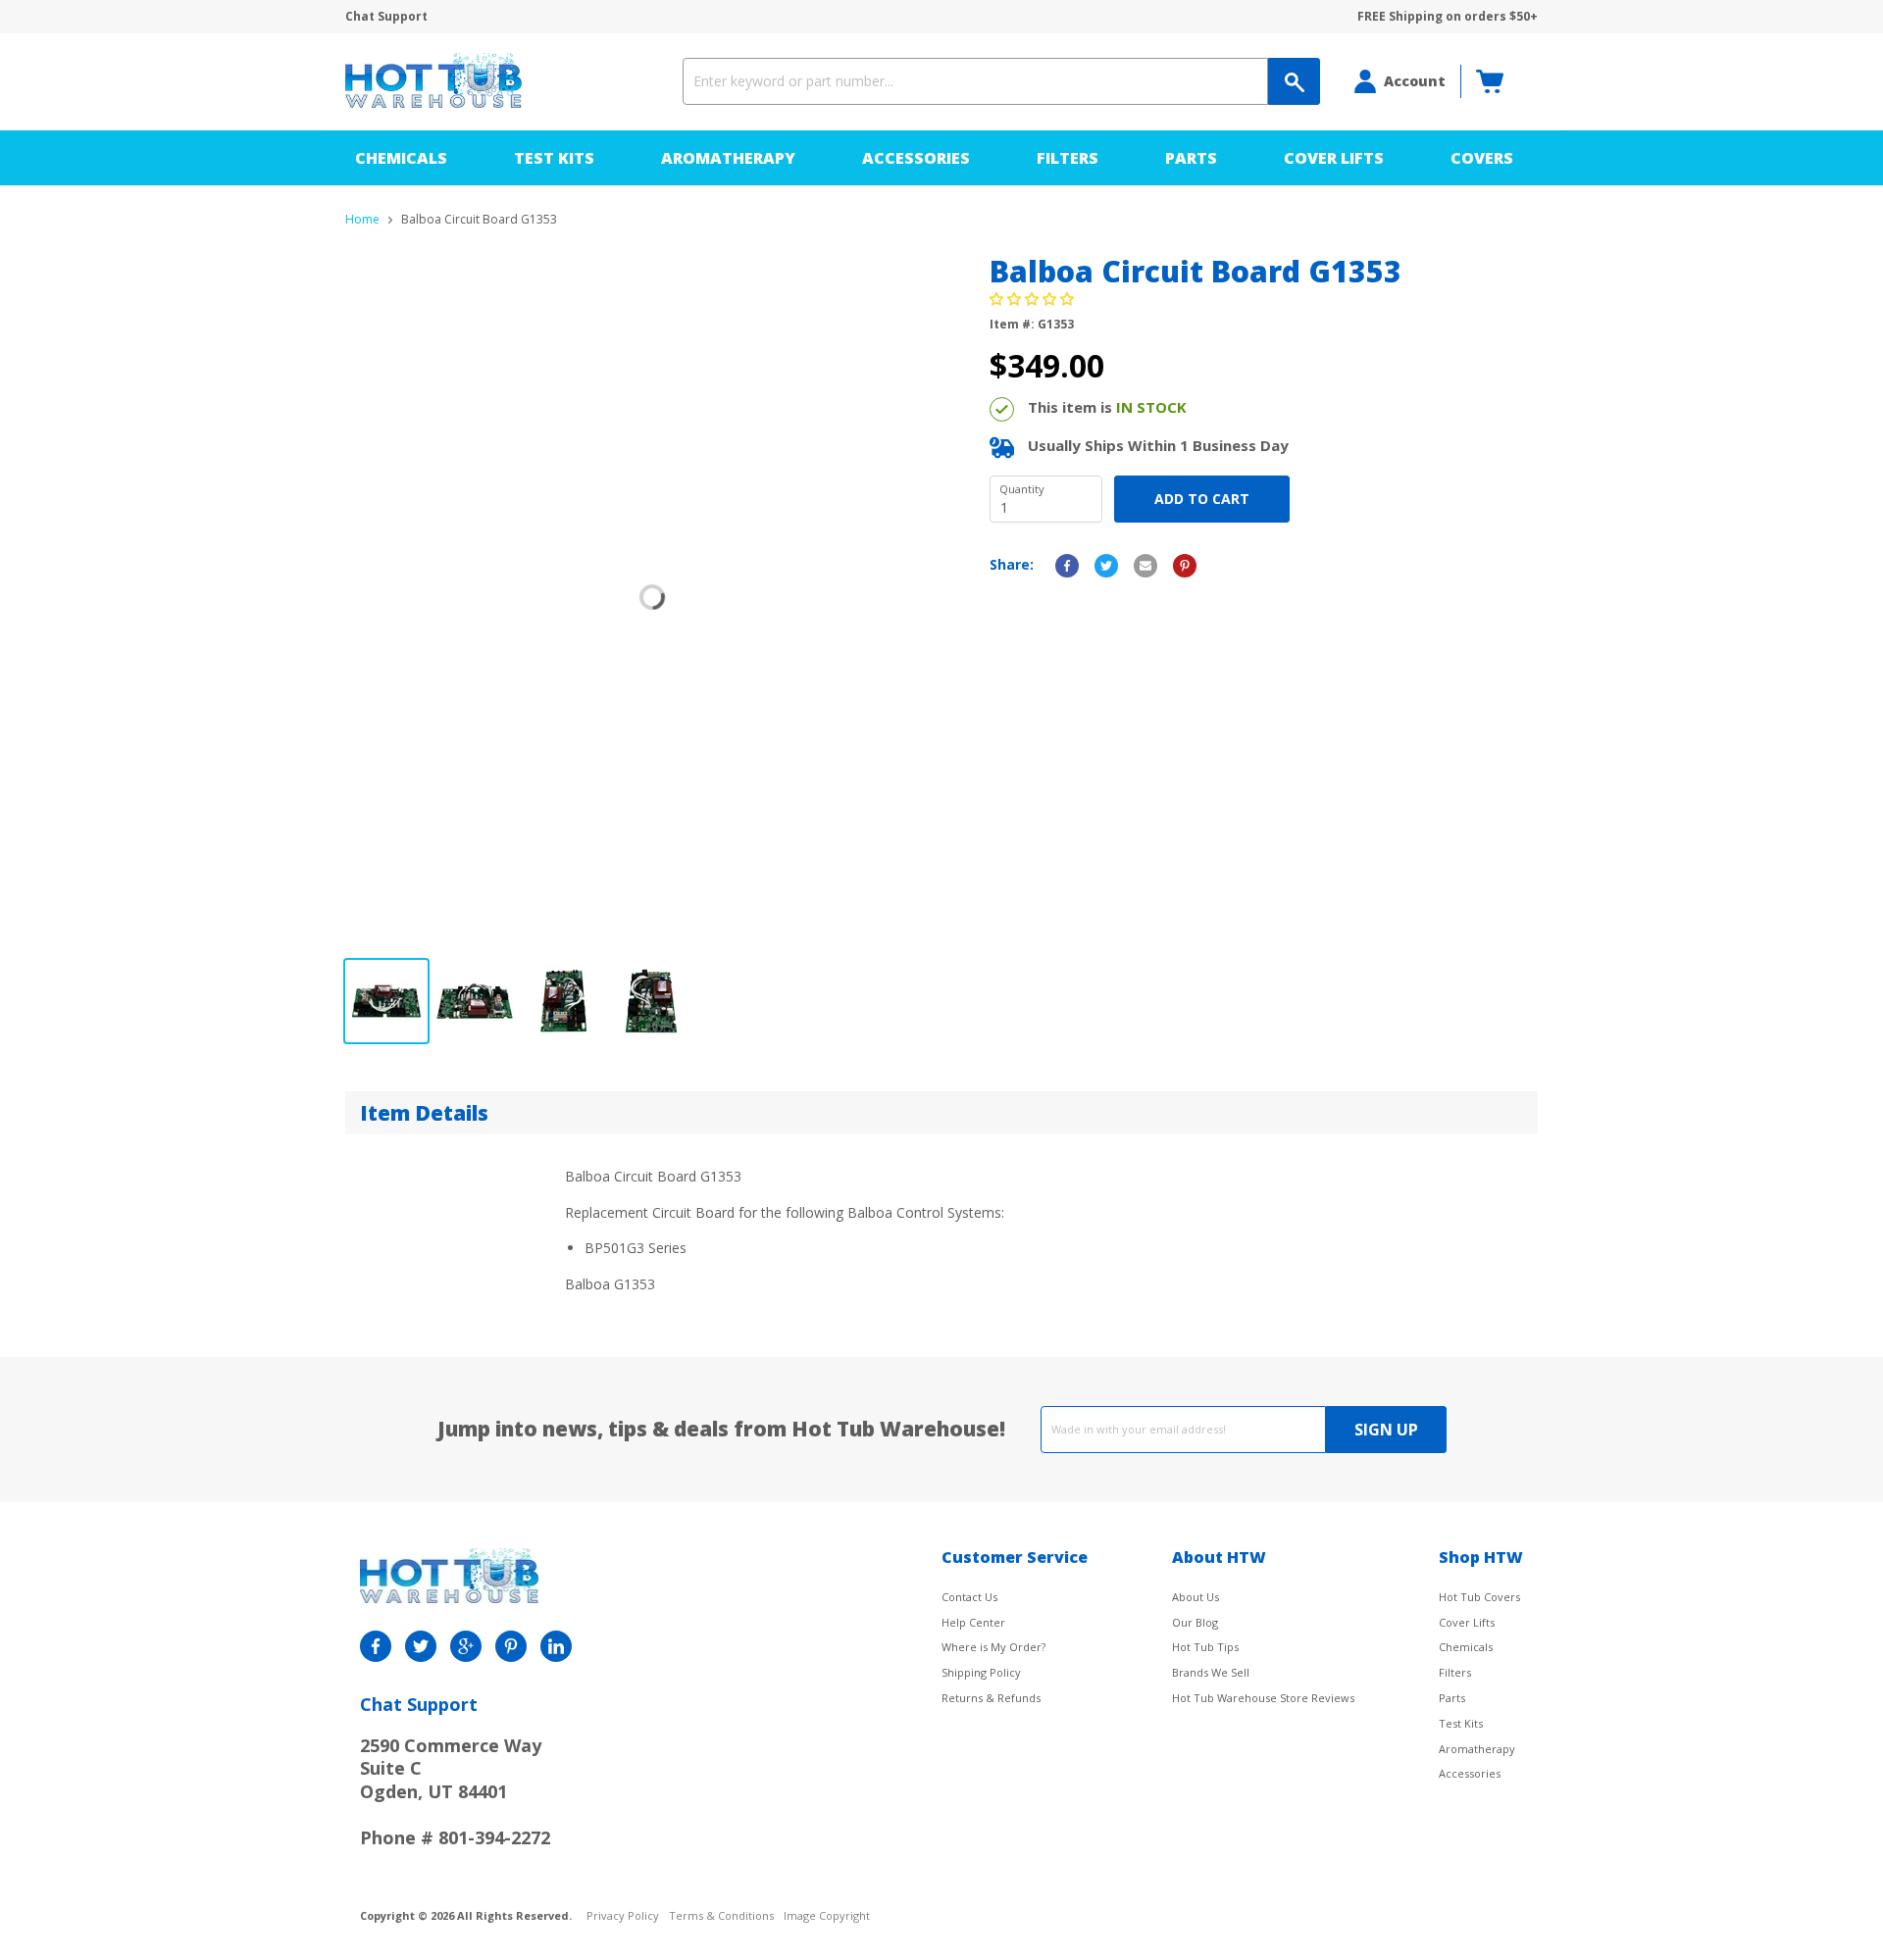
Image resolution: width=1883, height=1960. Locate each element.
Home (362, 220)
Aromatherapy (728, 158)
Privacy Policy (623, 1916)
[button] (1034, 299)
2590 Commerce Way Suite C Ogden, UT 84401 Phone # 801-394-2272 (455, 1791)
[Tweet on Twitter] (1106, 566)
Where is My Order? (993, 1647)
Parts (1191, 158)
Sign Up (1386, 1430)
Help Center (973, 1622)
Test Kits (554, 158)
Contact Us (969, 1597)
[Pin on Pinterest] (1185, 566)
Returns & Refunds (991, 1698)
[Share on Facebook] (1067, 566)
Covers (1482, 158)
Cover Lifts (1334, 158)
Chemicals (401, 158)
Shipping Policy (981, 1672)
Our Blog (1195, 1622)
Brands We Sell (1211, 1672)
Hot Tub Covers (1479, 1597)
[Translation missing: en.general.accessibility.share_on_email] (1145, 566)
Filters (1068, 158)
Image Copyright (827, 1916)
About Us (1196, 1597)
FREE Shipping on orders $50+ (1448, 17)
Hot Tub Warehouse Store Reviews (1263, 1698)
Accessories (916, 158)
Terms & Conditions (721, 1916)
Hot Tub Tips (1205, 1647)
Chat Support (386, 17)
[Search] (1294, 81)
